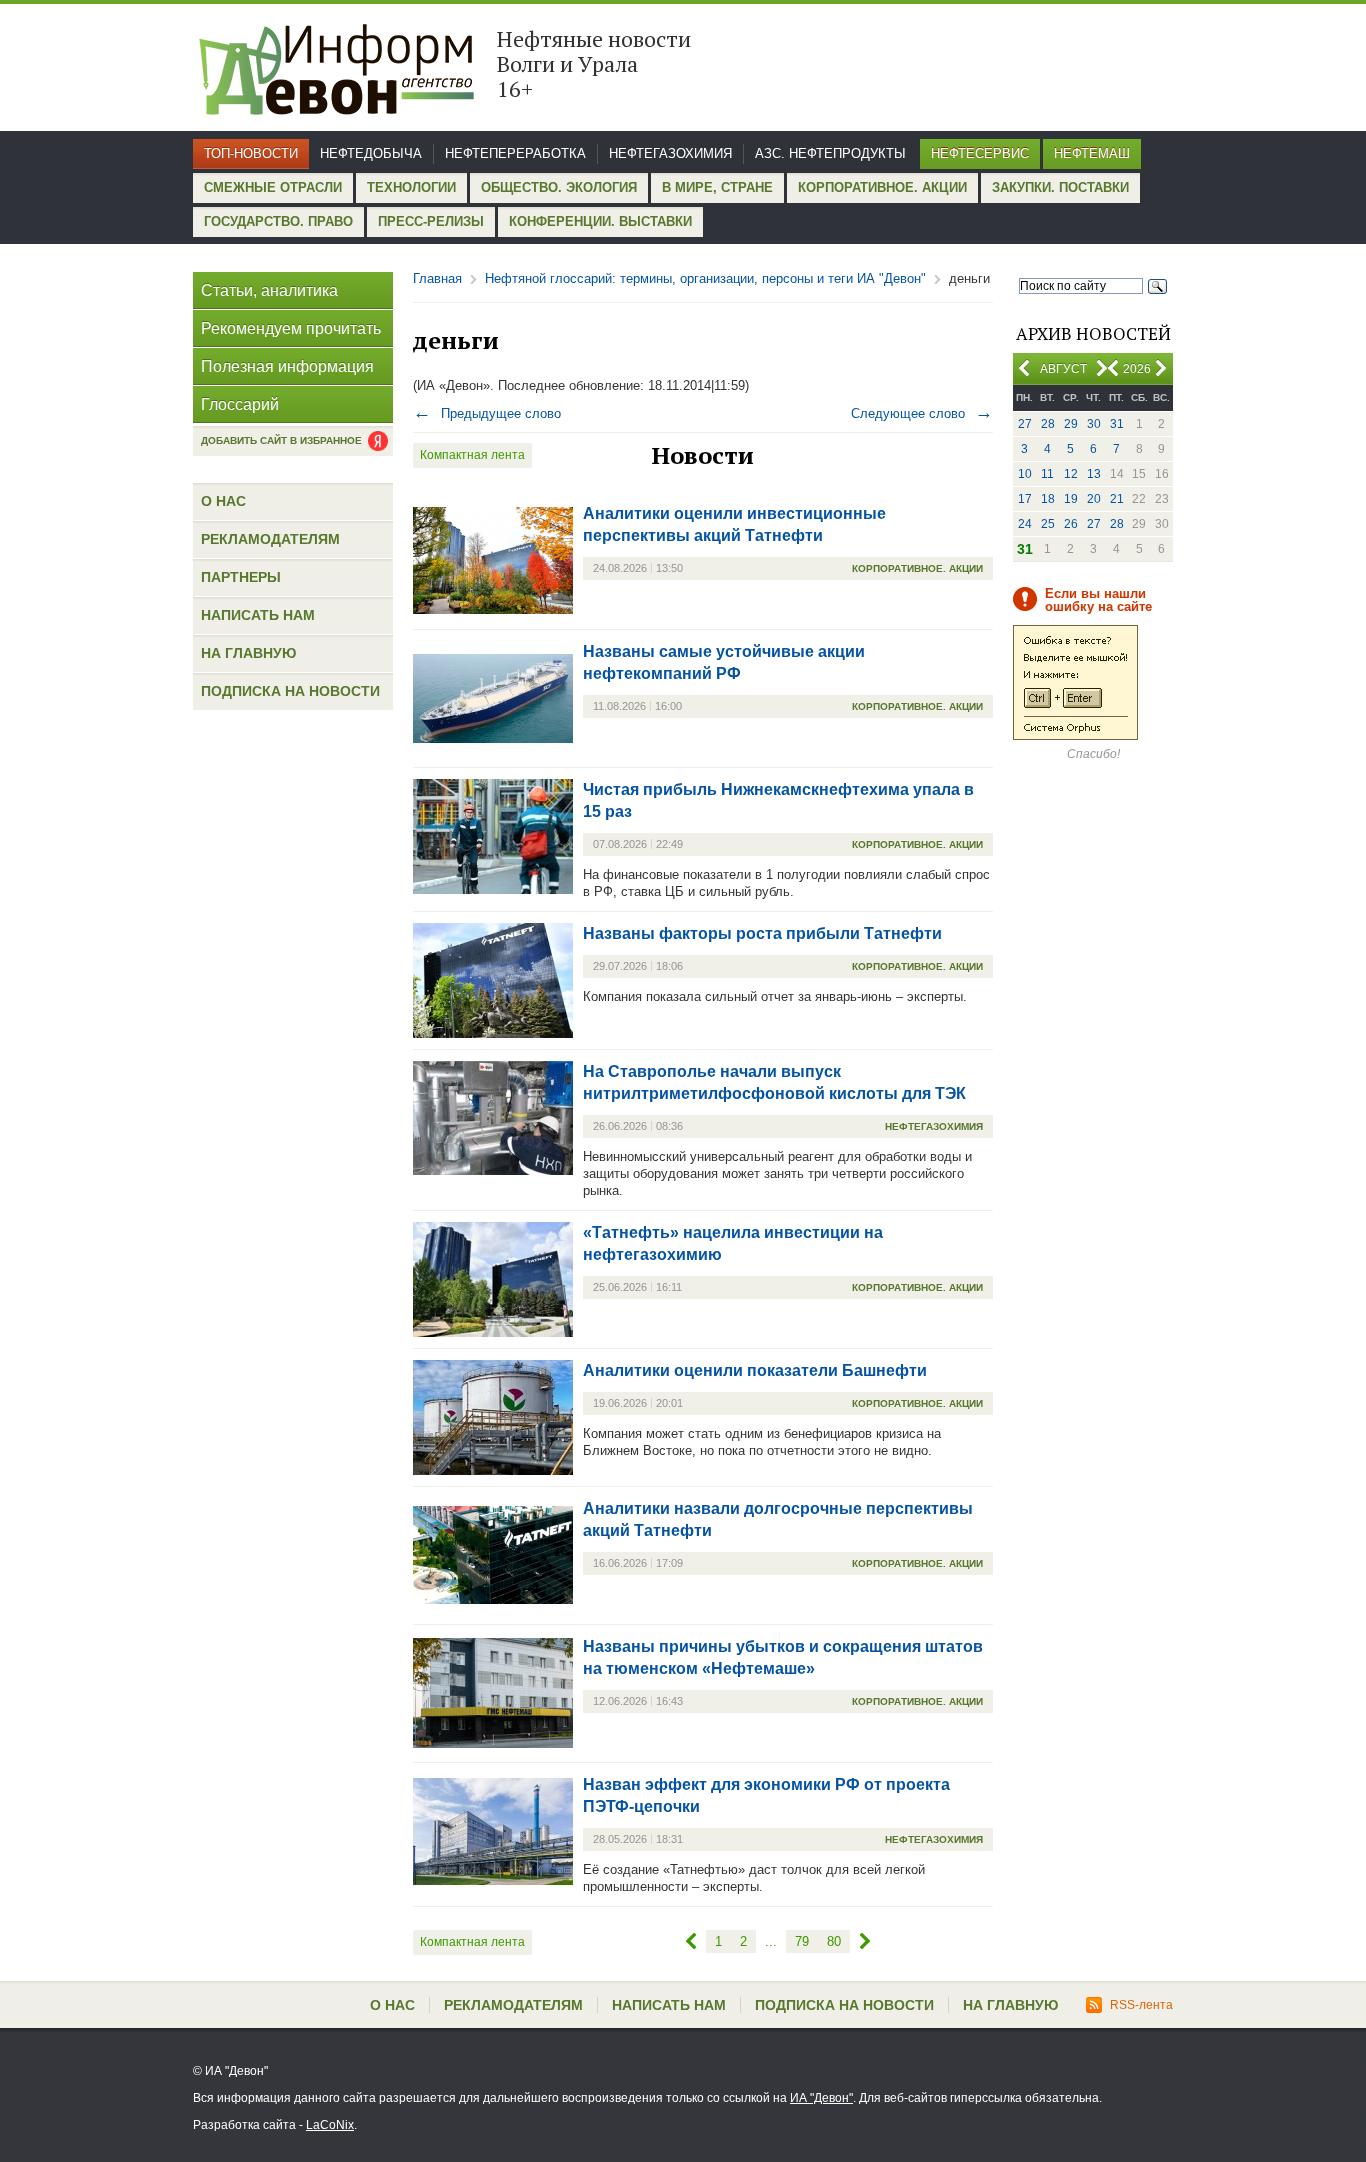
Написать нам (258, 615)
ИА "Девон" (821, 2098)
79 (802, 1941)
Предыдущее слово (487, 413)
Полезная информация (287, 366)
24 (1025, 524)
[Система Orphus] (1075, 736)
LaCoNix (330, 2125)
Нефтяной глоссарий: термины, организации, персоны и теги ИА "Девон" (705, 278)
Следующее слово (922, 413)
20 (1094, 499)
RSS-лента (1141, 2005)
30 (1094, 424)
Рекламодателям (270, 539)
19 (1071, 499)
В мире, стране (717, 187)
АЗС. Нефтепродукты (830, 153)
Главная (437, 278)
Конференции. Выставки (600, 221)
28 (1048, 424)
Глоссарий (240, 404)
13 (1094, 474)
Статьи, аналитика (269, 290)
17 (1025, 499)
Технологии (411, 187)
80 (834, 1941)
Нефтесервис (980, 153)
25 (1048, 524)
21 (1117, 499)
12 (1071, 474)
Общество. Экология (559, 187)
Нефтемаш (1092, 153)
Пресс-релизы (431, 221)
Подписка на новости (290, 691)
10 (1025, 474)
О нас (223, 501)
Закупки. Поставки (1060, 187)
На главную (248, 653)
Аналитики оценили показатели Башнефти (755, 1370)
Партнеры (241, 577)
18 (1048, 499)
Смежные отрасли (273, 187)
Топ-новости (251, 153)
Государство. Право (278, 221)
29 (1071, 424)
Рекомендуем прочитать (291, 328)
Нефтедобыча (371, 153)
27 (1025, 424)
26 (1071, 524)
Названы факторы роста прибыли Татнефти (762, 933)
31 (1117, 424)
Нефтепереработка (515, 153)
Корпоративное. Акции (882, 187)
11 (1047, 474)
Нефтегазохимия (670, 153)
